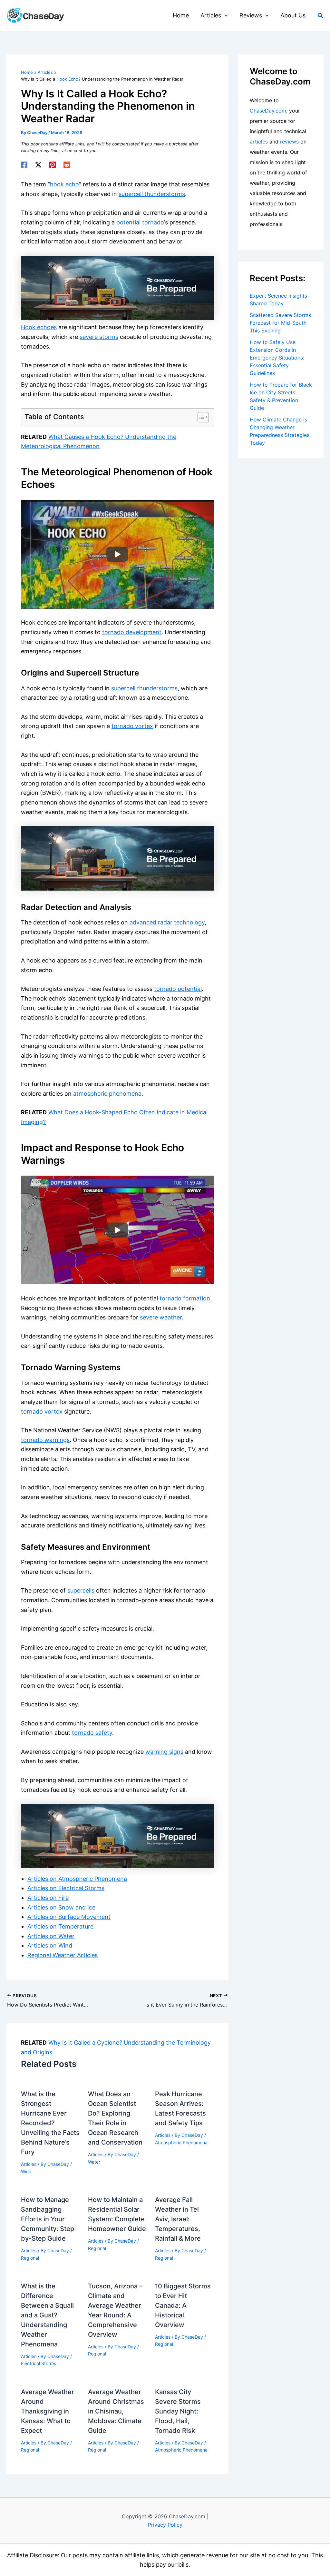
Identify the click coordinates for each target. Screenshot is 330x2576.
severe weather (161, 1317)
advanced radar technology (167, 922)
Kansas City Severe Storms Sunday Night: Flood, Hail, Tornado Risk (178, 2411)
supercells (81, 1590)
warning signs (164, 1752)
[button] (224, 15)
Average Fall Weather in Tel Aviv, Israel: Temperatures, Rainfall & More (178, 2219)
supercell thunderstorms (152, 194)
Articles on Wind (50, 1945)
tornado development (132, 632)
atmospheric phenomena (107, 1094)
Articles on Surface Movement (69, 1917)
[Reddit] (67, 165)
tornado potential (178, 989)
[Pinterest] (53, 165)
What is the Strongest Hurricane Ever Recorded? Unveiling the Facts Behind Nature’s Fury (50, 2123)
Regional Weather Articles (63, 1955)
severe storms (99, 337)
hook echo (64, 184)
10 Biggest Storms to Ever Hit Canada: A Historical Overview (183, 2305)
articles (259, 142)
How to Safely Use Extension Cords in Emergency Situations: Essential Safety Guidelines (277, 358)
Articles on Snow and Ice (61, 1907)
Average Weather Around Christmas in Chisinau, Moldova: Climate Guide (116, 2411)
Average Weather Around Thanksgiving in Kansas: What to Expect (48, 2411)
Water (94, 2162)
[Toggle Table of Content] (200, 417)
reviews (289, 142)
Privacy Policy (165, 2525)
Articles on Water (51, 1936)
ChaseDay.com (268, 111)
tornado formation (185, 1298)
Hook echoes (39, 327)
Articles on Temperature (60, 1926)
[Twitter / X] (38, 165)
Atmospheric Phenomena (181, 2142)
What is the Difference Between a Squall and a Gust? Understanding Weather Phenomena (47, 2315)
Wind (26, 2171)
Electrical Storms (39, 2363)
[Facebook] (24, 165)
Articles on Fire (48, 1898)
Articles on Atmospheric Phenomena (77, 1879)
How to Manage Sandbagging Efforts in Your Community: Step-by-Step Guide (49, 2219)
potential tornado (140, 222)
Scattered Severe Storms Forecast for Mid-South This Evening (280, 323)
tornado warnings (45, 1440)
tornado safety (92, 1733)
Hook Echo (67, 79)
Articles (29, 2164)
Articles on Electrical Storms (66, 1888)
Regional (30, 2258)
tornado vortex (132, 726)
